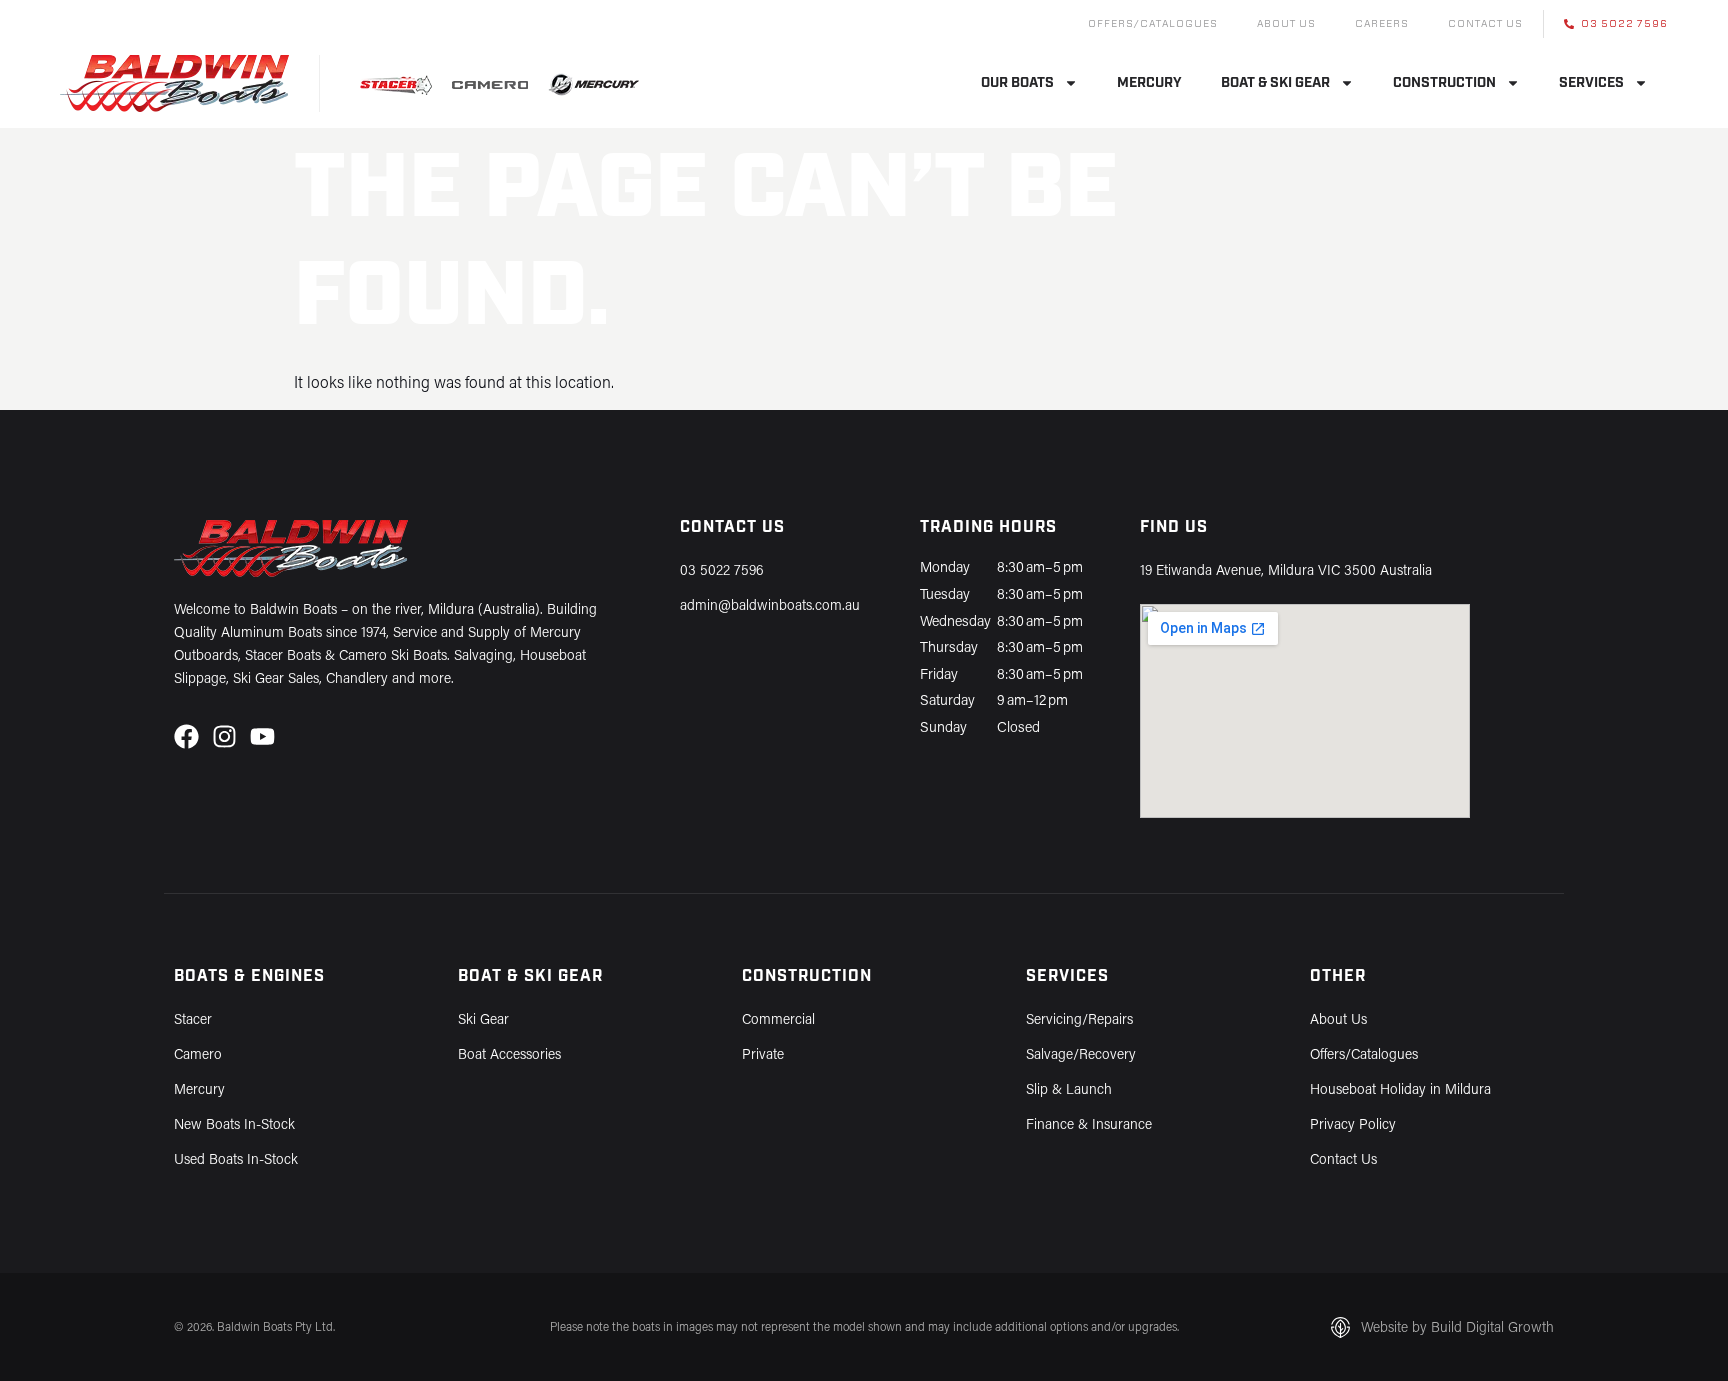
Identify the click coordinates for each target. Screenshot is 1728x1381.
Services (1591, 83)
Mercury (1149, 83)
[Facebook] (186, 736)
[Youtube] (262, 736)
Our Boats (1017, 83)
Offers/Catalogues (1153, 24)
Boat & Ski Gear (1275, 83)
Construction (1444, 83)
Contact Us (1485, 24)
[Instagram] (224, 736)
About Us (1286, 24)
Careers (1382, 24)
